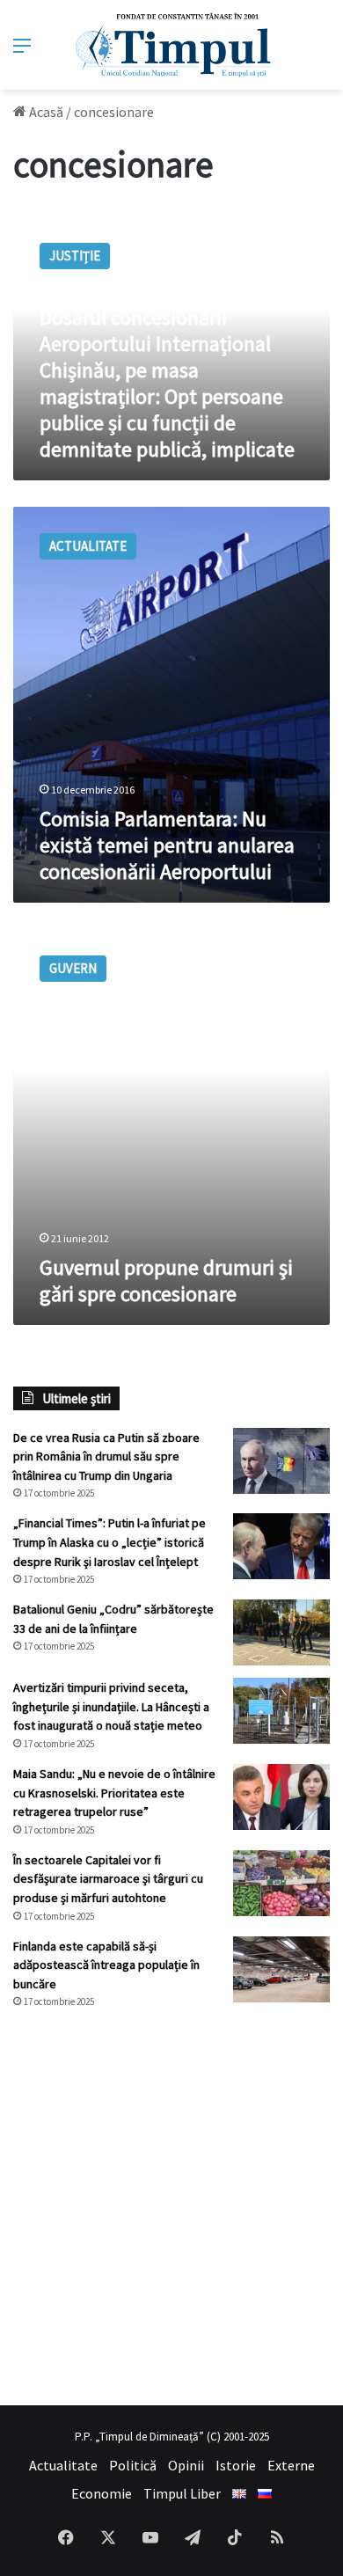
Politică (133, 2465)
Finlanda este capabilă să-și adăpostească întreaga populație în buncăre (106, 1965)
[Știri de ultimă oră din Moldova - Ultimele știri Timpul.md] (172, 45)
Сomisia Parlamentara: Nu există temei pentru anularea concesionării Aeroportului (167, 845)
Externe (291, 2465)
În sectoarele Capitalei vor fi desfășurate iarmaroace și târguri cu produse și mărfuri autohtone (108, 1879)
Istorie (236, 2465)
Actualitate (63, 2465)
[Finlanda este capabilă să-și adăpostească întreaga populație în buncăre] (281, 1969)
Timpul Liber (182, 2493)
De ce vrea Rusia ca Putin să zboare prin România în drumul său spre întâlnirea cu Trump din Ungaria (106, 1456)
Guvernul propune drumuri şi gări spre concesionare (166, 1281)
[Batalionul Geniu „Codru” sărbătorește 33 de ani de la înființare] (281, 1632)
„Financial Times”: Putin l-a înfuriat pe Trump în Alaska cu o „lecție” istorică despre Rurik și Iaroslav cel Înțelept (109, 1542)
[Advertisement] (171, 2207)
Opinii (186, 2465)
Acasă (45, 112)
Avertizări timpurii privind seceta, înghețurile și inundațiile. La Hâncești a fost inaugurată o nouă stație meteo (111, 1706)
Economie (102, 2493)
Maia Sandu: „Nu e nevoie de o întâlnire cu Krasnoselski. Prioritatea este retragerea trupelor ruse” (114, 1793)
